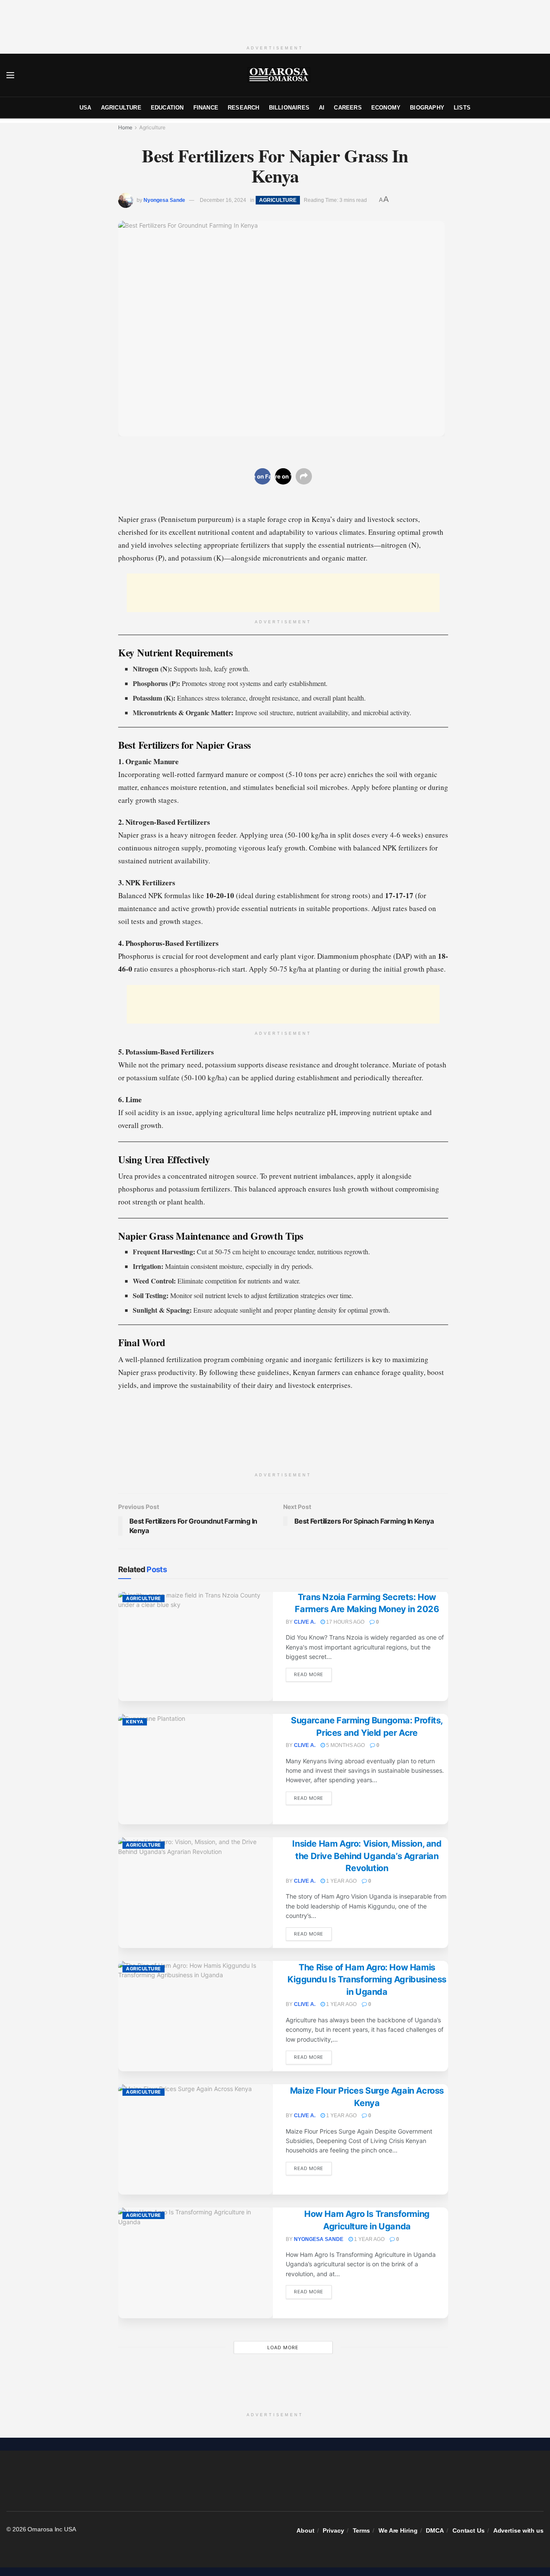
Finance (206, 108)
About (306, 2530)
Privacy (333, 2530)
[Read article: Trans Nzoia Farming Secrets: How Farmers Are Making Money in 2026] (196, 1646)
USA (86, 108)
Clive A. (305, 1622)
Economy (386, 108)
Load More (283, 2347)
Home (125, 127)
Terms (362, 2530)
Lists (462, 108)
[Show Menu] (10, 75)
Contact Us (469, 2530)
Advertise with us (518, 2530)
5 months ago (345, 1745)
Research (244, 108)
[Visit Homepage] (279, 75)
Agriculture (121, 108)
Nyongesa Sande (164, 200)
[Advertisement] (275, 19)
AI (322, 108)
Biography (427, 108)
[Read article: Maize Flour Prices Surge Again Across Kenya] (196, 2139)
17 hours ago (345, 1622)
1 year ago (341, 1881)
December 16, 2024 (223, 200)
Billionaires (289, 108)
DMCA (435, 2530)
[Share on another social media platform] (304, 476)
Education (167, 108)
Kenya (135, 1722)
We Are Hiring (398, 2530)
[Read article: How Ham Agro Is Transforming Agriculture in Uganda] (196, 2263)
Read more (313, 1674)
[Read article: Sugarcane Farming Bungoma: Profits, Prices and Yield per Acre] (196, 1769)
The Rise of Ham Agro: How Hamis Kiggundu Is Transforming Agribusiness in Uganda (367, 1980)
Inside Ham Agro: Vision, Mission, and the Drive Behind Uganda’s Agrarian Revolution (367, 1856)
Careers (348, 108)
